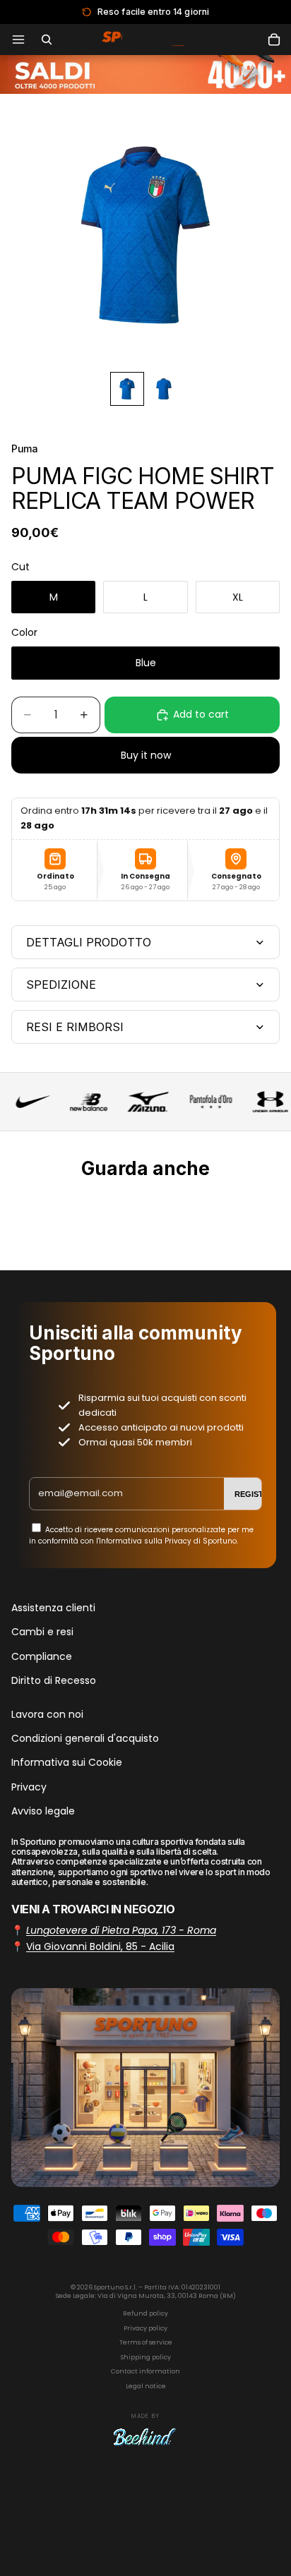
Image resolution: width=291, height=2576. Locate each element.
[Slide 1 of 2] (127, 389)
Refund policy (145, 2313)
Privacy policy (145, 2328)
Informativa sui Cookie (67, 1763)
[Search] (47, 40)
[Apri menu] (18, 40)
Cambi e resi (42, 1632)
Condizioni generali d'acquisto (85, 1738)
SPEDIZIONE (61, 985)
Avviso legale (43, 1811)
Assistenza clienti (53, 1608)
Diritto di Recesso (54, 1680)
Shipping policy (146, 2357)
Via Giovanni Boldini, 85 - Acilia (100, 1946)
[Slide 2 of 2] (164, 389)
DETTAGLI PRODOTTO (89, 942)
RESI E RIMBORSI (75, 1027)
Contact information (145, 2371)
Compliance (42, 1656)
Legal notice (146, 2386)
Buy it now (146, 755)
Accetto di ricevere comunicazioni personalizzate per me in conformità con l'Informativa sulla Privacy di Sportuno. (141, 1535)
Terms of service (146, 2342)
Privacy (29, 1787)
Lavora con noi (47, 1714)
